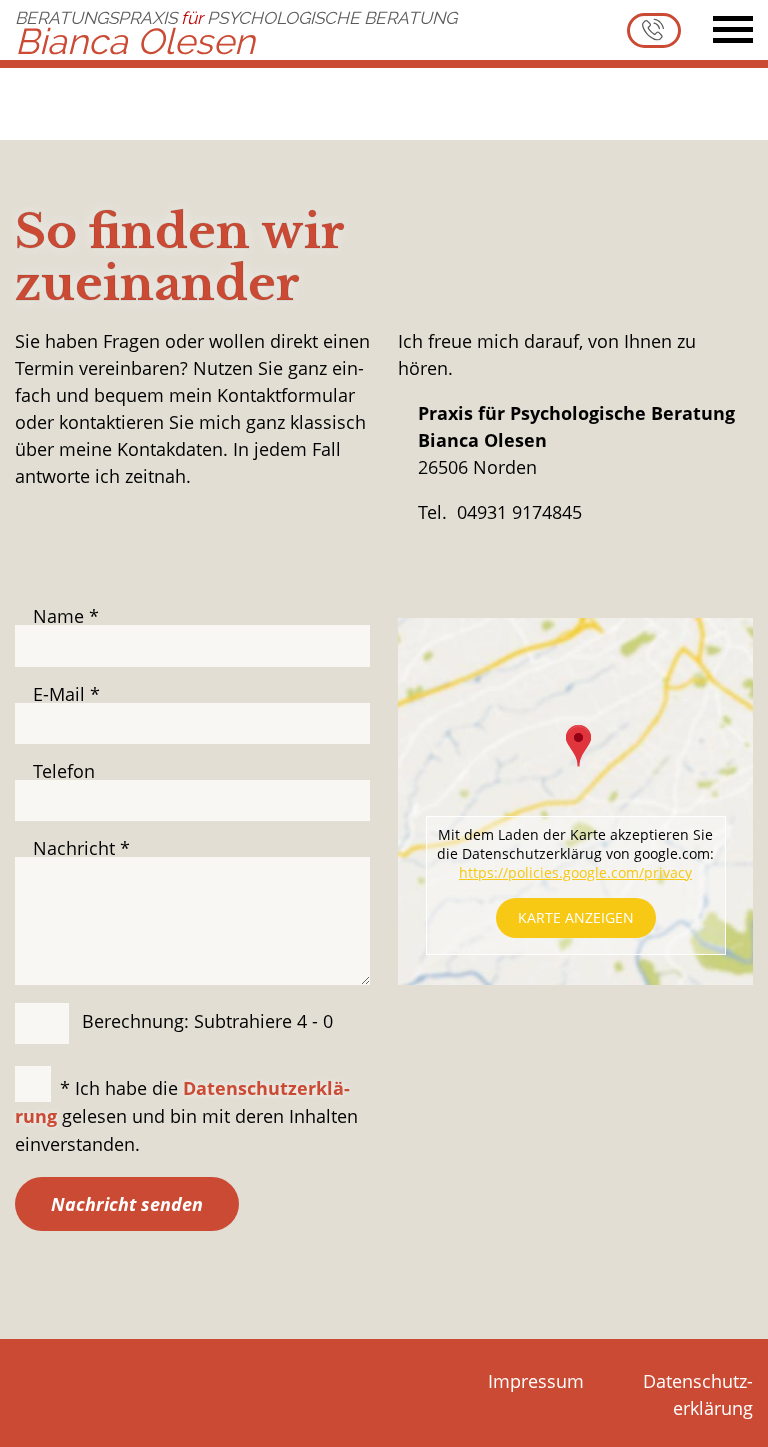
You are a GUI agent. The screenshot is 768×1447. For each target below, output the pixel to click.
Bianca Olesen (236, 30)
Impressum (536, 1381)
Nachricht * (81, 848)
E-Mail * (66, 694)
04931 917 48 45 (654, 30)
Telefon (64, 771)
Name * (66, 616)
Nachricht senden (127, 1204)
